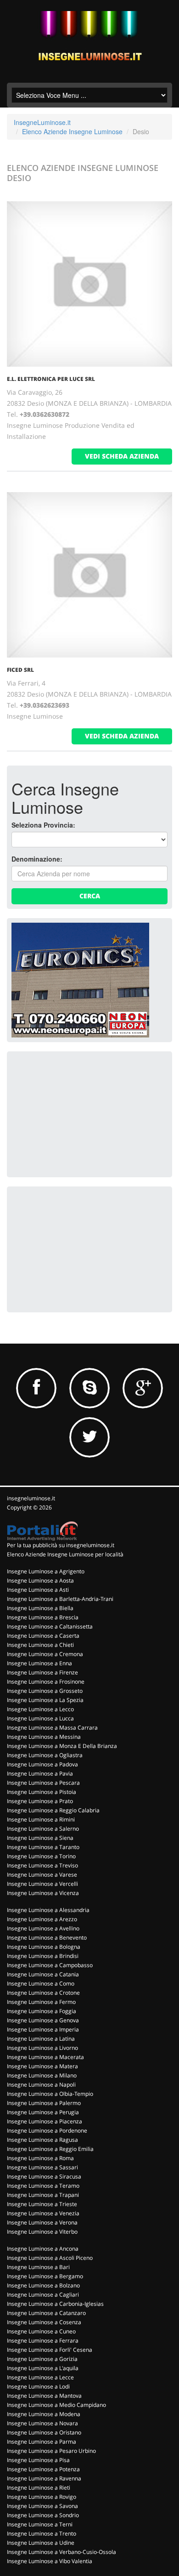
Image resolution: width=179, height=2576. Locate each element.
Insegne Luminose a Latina (41, 2039)
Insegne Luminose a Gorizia (42, 2359)
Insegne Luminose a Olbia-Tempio (50, 2094)
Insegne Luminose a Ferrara (43, 2341)
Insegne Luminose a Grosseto (45, 1691)
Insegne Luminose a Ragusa (42, 2140)
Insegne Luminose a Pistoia (42, 1792)
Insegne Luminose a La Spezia (45, 1700)
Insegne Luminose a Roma (40, 2158)
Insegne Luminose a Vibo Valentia (50, 2561)
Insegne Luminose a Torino (41, 1856)
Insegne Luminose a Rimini (41, 1819)
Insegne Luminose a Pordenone (47, 2131)
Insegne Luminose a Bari (38, 2267)
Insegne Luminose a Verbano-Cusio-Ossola (62, 2552)
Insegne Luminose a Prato (40, 1801)
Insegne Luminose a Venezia (43, 2213)
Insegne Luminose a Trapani (43, 2195)
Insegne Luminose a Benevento (47, 1938)
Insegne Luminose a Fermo (41, 2002)
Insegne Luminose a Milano (42, 2075)
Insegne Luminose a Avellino (43, 1928)
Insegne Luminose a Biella (40, 1608)
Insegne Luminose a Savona (42, 2506)
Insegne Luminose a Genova (43, 2020)
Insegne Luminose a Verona (42, 2222)
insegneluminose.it (31, 1498)
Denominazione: (37, 859)
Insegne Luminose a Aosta (40, 1580)
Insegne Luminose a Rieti (39, 2488)
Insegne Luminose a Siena (40, 1838)
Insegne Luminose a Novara (42, 2423)
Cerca (90, 896)
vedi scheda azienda (122, 456)
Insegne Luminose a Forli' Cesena (50, 2350)
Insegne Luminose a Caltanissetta (50, 1626)
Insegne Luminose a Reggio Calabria (53, 1810)
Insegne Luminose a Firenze (42, 1672)
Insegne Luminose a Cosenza (44, 2322)
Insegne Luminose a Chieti (40, 1645)
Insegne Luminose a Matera (42, 2066)
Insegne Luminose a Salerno (43, 1829)
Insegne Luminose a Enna (39, 1663)
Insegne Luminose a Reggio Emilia (50, 2149)
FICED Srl (20, 670)
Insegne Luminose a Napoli (41, 2085)
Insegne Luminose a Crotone (43, 1993)
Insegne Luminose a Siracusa (44, 2176)
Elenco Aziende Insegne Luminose (72, 131)
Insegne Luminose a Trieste (42, 2204)
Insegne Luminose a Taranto (43, 1847)
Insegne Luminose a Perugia (43, 2112)
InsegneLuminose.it (42, 122)
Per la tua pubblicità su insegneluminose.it (61, 1545)
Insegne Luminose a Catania (43, 1974)
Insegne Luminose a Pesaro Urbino (51, 2451)
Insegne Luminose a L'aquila (43, 2368)
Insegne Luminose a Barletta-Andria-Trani (60, 1599)
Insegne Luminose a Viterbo (42, 2232)
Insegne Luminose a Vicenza (43, 1893)
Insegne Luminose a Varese (42, 1875)
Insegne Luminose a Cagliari (43, 2295)
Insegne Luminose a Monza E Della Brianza (62, 1746)
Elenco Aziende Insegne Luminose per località (65, 1554)
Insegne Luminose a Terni (40, 2524)
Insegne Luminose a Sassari (42, 2167)
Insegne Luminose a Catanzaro (46, 2313)
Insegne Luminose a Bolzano (43, 2285)
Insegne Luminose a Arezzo (42, 1919)
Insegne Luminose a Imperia (43, 2029)
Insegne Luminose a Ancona (43, 2249)
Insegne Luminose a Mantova (44, 2396)
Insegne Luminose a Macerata (45, 2057)
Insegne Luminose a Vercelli (42, 1884)
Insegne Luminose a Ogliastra (45, 1755)
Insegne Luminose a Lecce (40, 2377)
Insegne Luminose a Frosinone (46, 1682)
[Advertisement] (80, 1113)
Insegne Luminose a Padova (42, 1764)
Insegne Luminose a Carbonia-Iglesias (55, 2304)
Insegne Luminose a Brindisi (43, 1956)
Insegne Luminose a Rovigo (42, 2497)
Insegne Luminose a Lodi (38, 2386)
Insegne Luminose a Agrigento (46, 1571)
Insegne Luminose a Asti (38, 1590)
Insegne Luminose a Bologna (44, 1947)
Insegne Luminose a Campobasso (50, 1965)
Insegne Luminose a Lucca (40, 1718)
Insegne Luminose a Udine (41, 2543)
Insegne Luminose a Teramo (43, 2186)
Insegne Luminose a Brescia (43, 1617)
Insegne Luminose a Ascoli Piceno (50, 2258)
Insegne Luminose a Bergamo (45, 2276)
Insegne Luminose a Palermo (44, 2103)
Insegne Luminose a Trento (42, 2533)
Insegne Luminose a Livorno (42, 2048)
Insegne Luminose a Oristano (44, 2432)
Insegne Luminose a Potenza (43, 2469)
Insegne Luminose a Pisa (38, 2460)
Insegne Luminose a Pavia (40, 1773)
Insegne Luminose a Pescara (43, 1783)
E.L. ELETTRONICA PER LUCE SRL (51, 379)
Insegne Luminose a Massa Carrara (52, 1728)
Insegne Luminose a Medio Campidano (56, 2405)
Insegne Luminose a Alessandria (48, 1910)
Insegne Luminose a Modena (44, 2414)
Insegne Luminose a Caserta (43, 1636)
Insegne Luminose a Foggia (42, 2011)
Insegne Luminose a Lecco (40, 1709)
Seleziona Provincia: (43, 825)
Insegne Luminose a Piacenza (45, 2121)
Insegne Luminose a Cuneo (41, 2331)
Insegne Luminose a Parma (42, 2442)
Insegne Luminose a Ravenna (44, 2478)
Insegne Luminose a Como (41, 1983)
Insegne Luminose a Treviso (42, 1865)
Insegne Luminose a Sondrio (43, 2515)
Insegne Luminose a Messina (44, 1737)
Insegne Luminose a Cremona (45, 1654)
